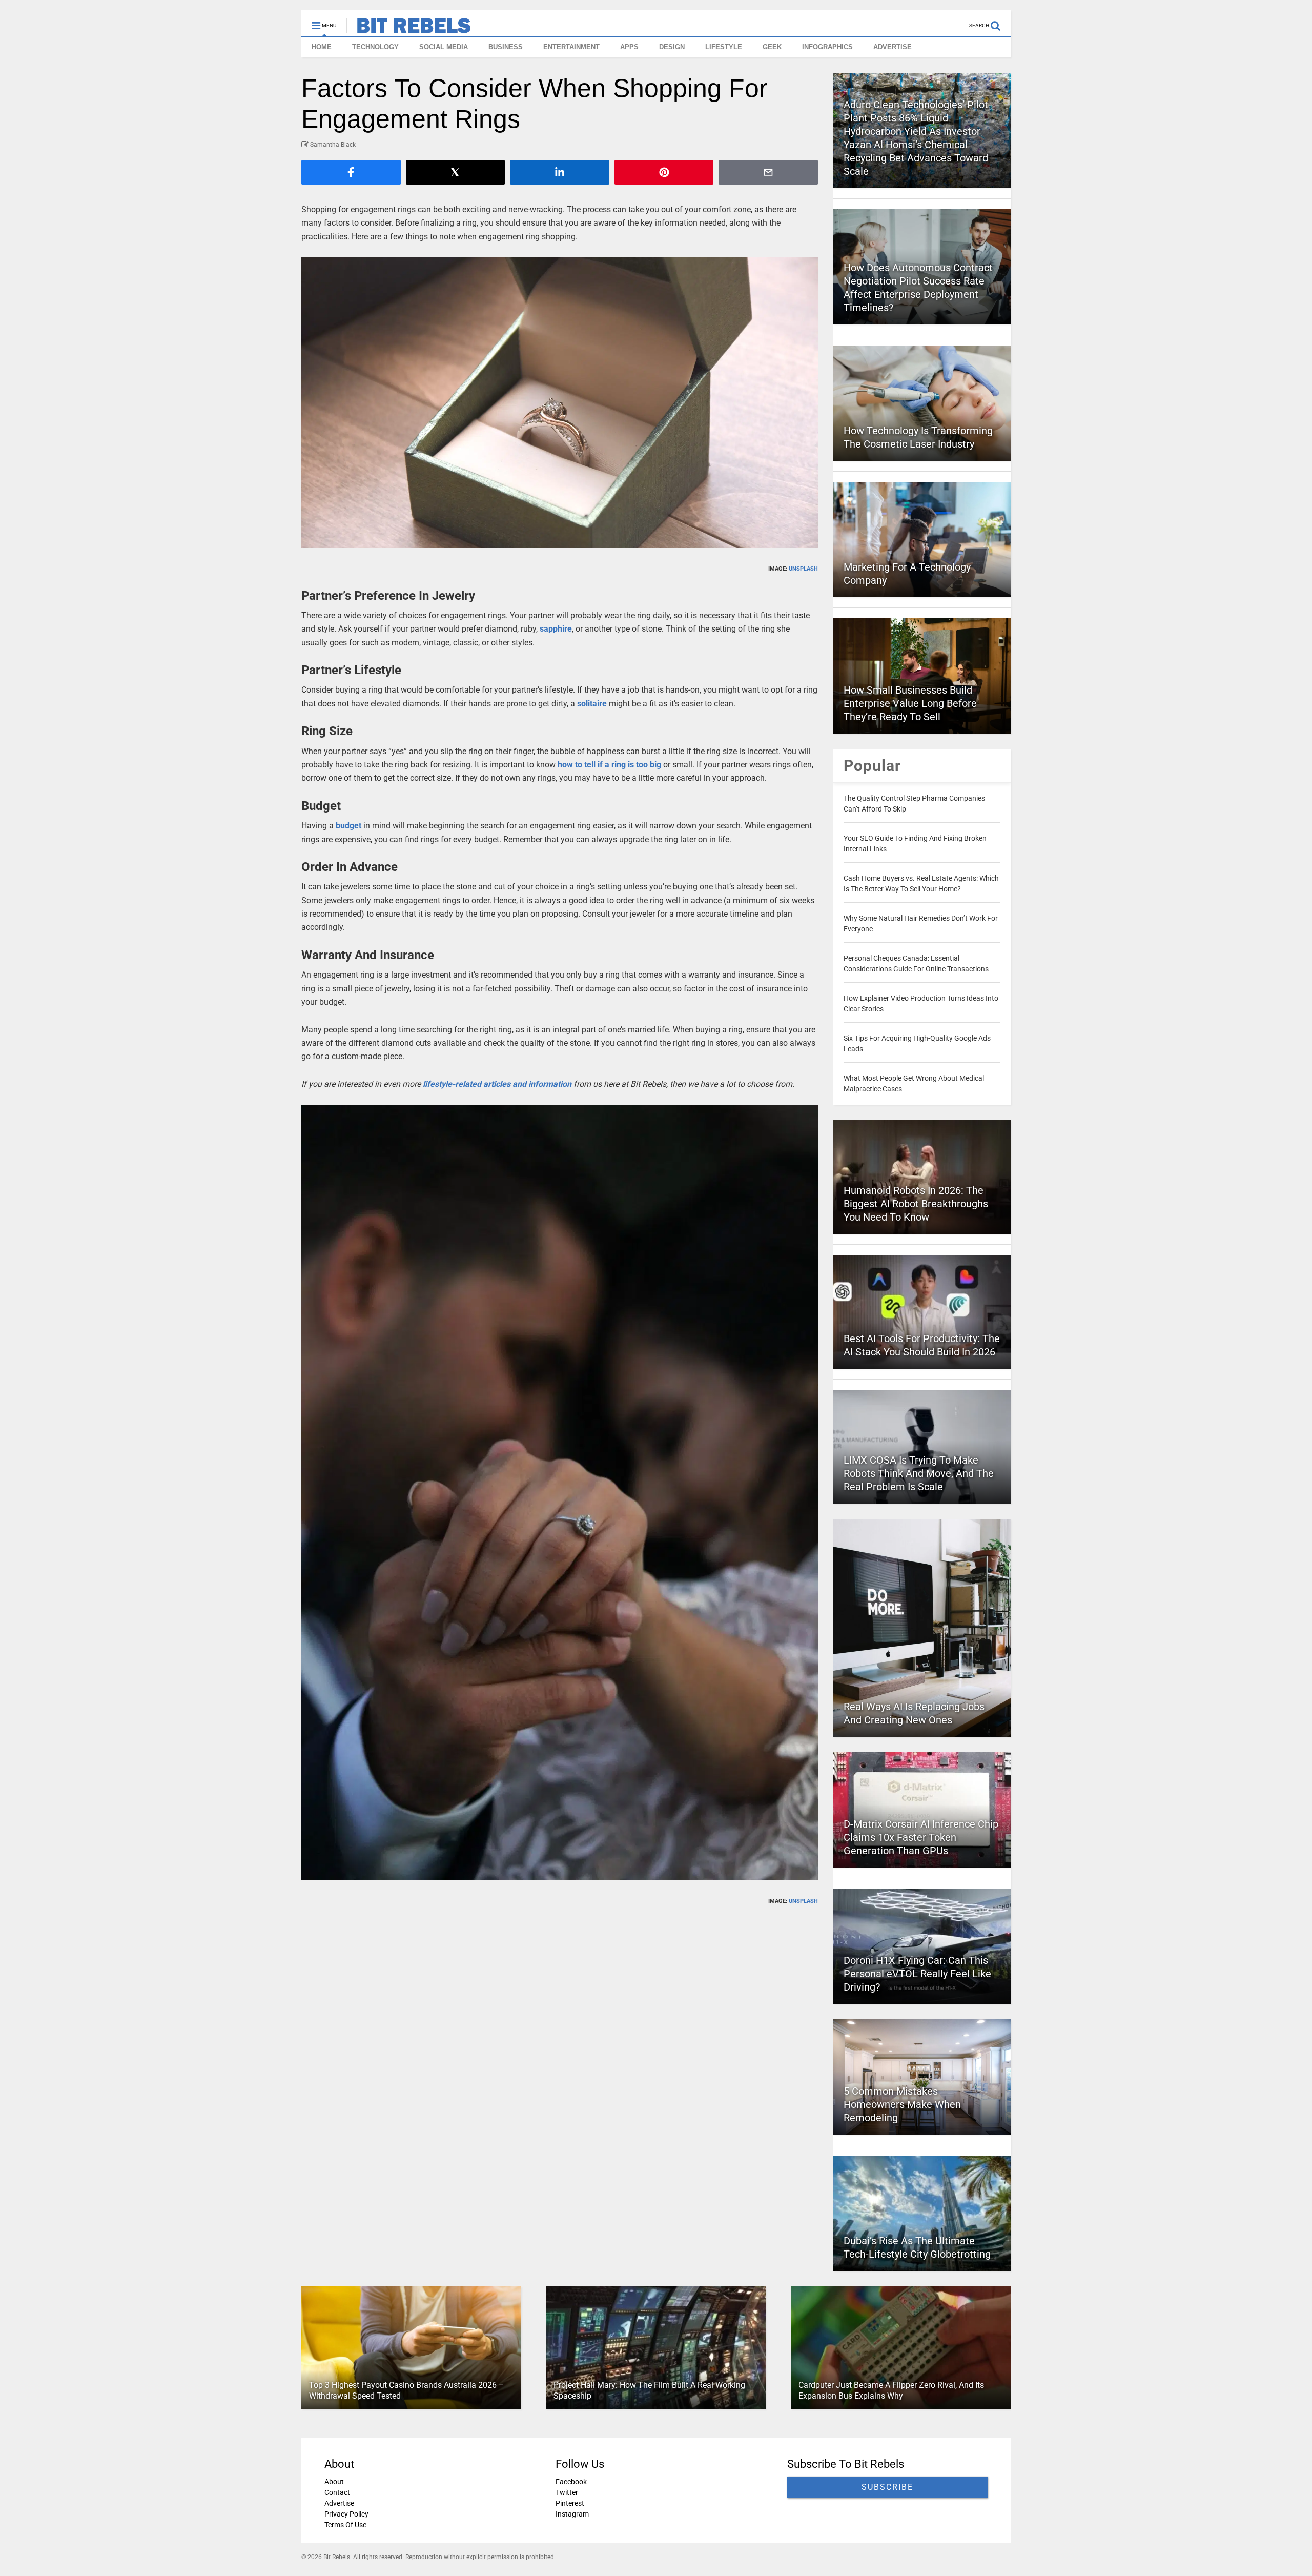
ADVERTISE (893, 47)
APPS (629, 47)
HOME (322, 47)
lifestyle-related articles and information (497, 1084)
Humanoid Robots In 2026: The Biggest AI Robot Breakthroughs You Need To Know (916, 1204)
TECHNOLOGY (375, 47)
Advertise (339, 2503)
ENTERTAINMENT (571, 47)
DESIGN (672, 47)
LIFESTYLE (724, 47)
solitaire (592, 704)
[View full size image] (560, 403)
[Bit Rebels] (409, 29)
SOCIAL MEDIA (444, 47)
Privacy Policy (346, 2514)
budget (348, 826)
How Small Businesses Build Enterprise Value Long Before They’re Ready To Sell (910, 703)
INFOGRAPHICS (827, 47)
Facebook (571, 2482)
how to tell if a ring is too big (609, 765)
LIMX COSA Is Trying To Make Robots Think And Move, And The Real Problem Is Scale (919, 1473)
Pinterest (570, 2503)
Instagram (572, 2514)
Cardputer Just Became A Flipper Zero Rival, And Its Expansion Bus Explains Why (891, 2390)
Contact (337, 2492)
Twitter (567, 2492)
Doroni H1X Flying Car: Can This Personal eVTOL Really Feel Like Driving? (917, 1974)
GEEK (772, 47)
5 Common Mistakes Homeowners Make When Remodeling (902, 2104)
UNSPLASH (803, 569)
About (334, 2482)
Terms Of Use (345, 2525)
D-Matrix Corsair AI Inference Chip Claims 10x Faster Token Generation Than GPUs (921, 1837)
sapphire (556, 629)
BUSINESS (506, 47)
